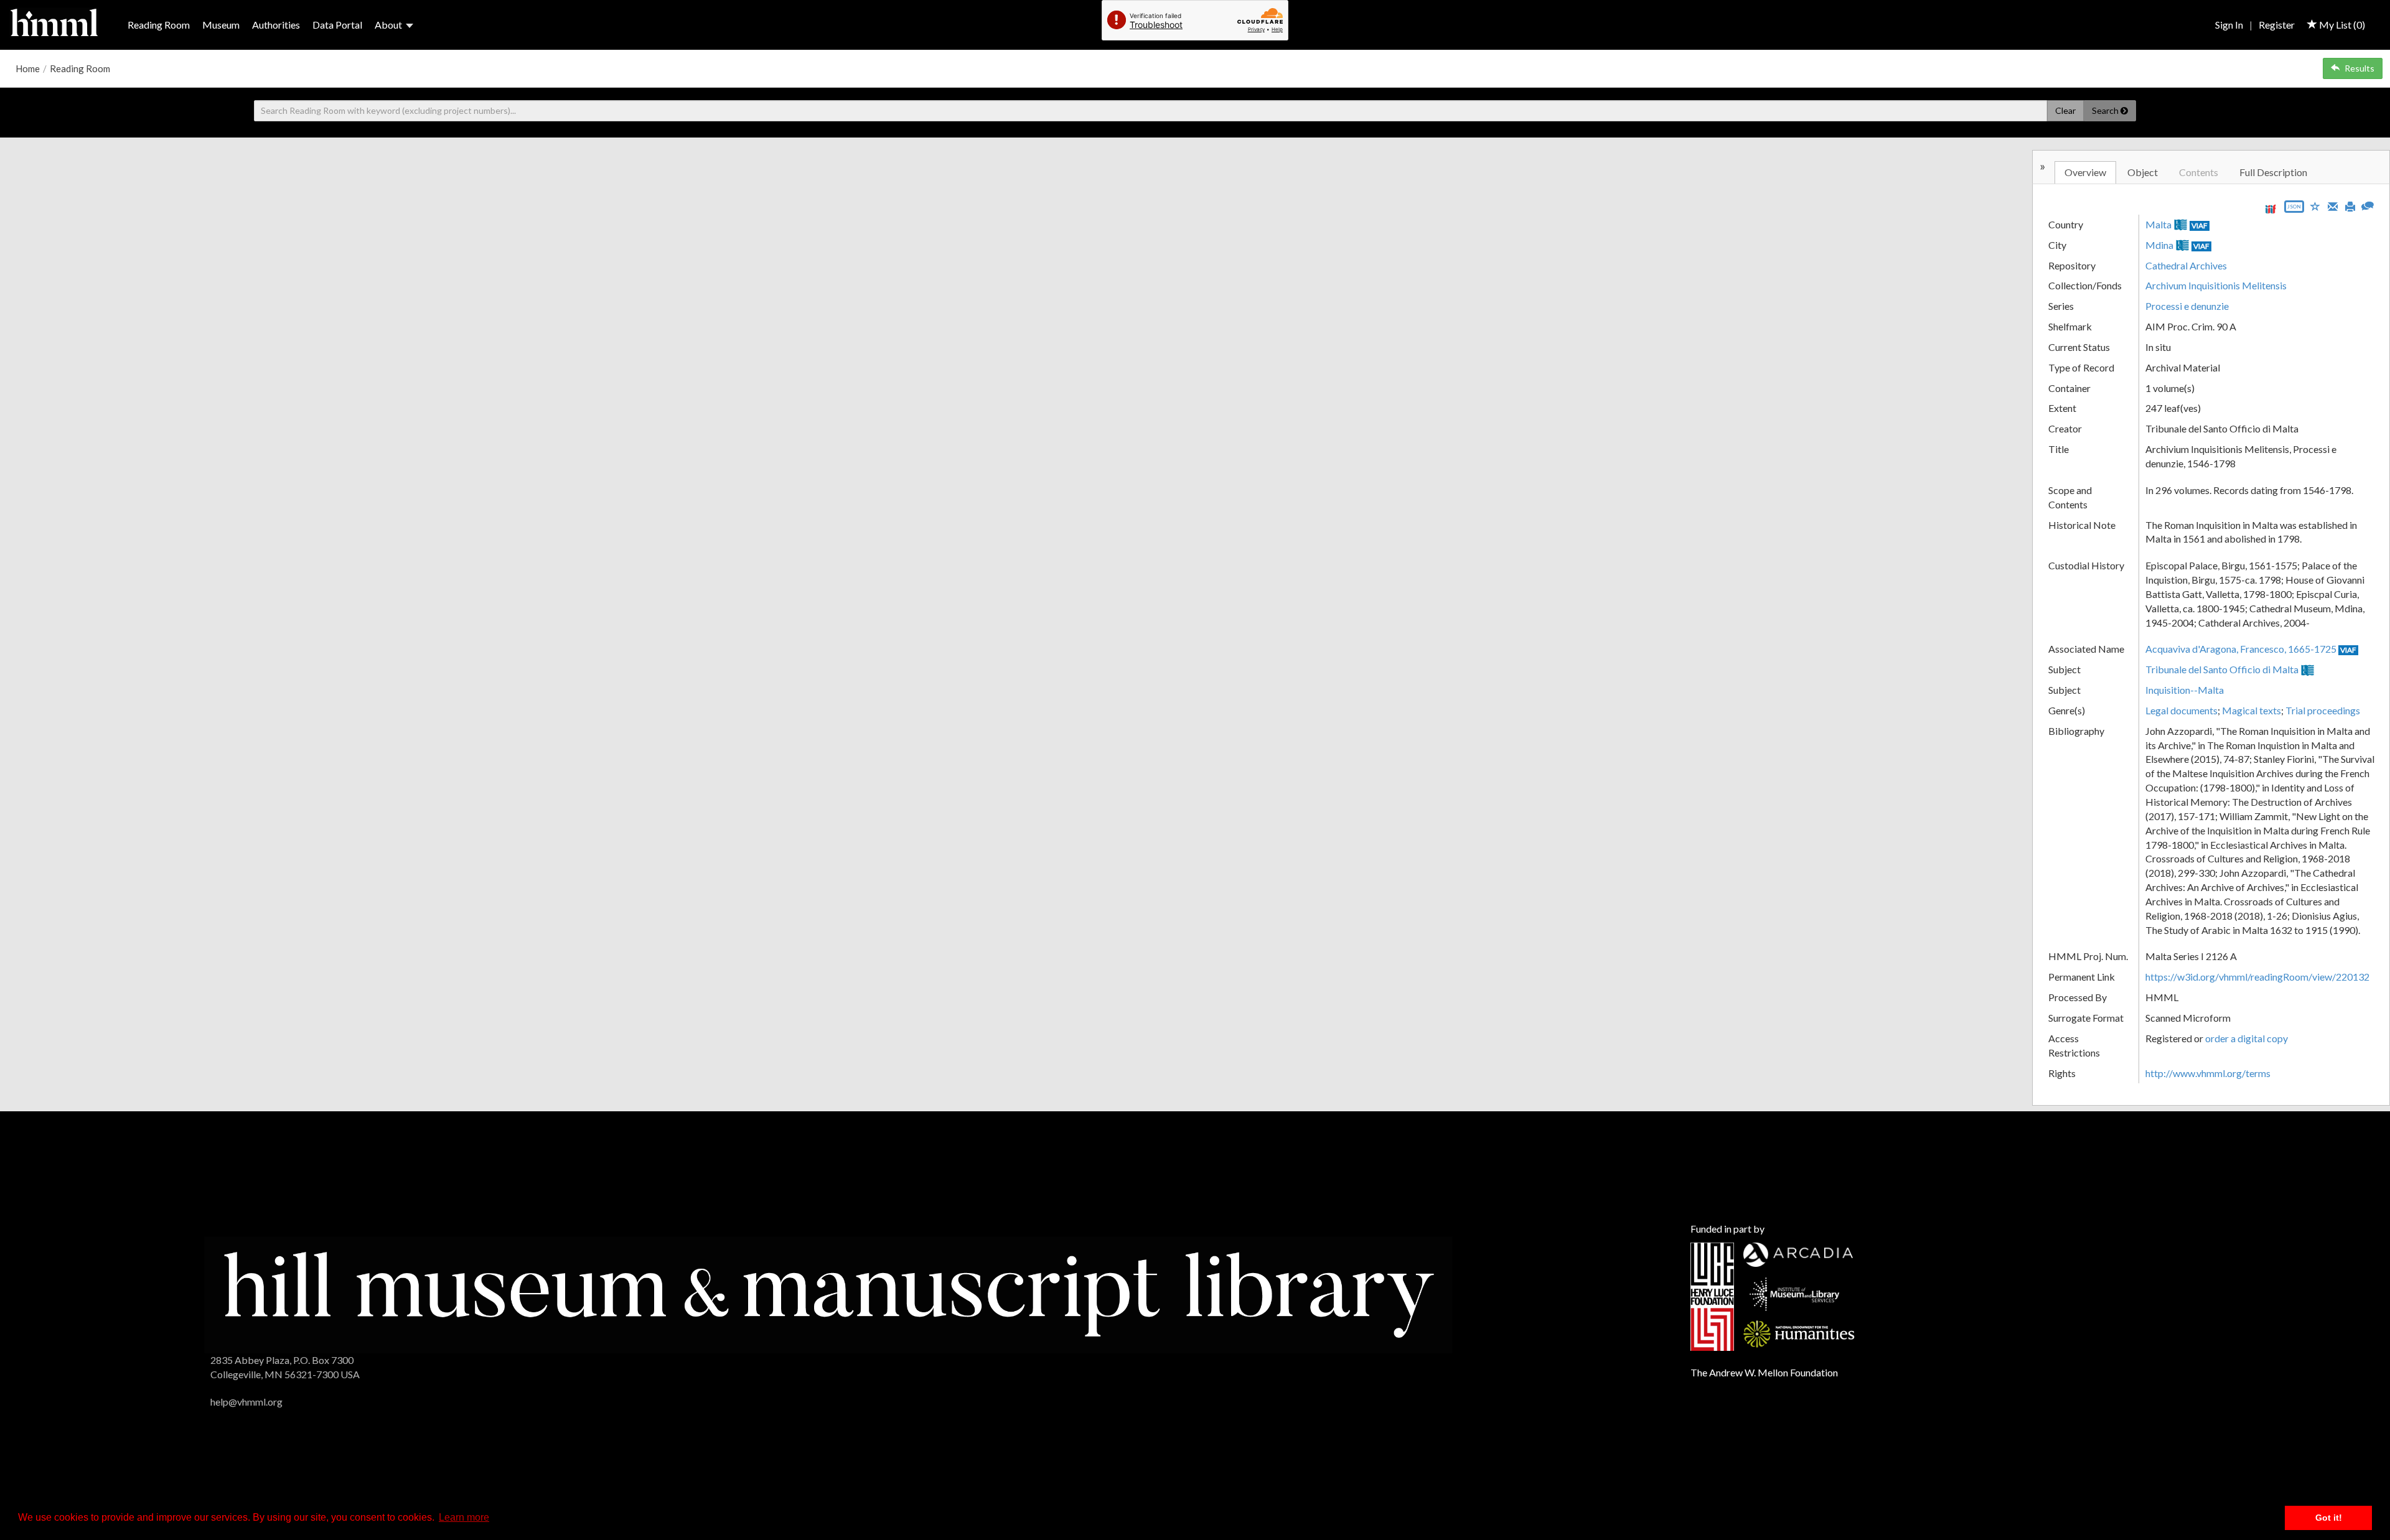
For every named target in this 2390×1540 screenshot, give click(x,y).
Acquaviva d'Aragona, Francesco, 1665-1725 (2241, 649)
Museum (221, 25)
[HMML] (828, 1293)
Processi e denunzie (2187, 306)
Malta (2158, 224)
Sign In (2229, 25)
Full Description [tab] (2273, 172)
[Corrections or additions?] (2368, 204)
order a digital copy (2247, 1038)
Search (2106, 110)
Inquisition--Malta (2185, 690)
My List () (2341, 25)
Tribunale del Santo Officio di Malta (2222, 669)
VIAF (2200, 226)
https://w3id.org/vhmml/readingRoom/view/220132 (2257, 977)
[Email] (2333, 205)
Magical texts (2252, 710)
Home (28, 68)
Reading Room (159, 25)
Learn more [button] (464, 1517)
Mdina (2159, 245)
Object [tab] (2143, 172)
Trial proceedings (2323, 710)
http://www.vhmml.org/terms (2208, 1073)
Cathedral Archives (2186, 265)
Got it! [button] (2329, 1518)
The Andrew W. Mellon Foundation (1764, 1372)
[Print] (2350, 205)
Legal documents (2181, 710)
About (388, 25)
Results (2360, 68)
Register (2277, 25)
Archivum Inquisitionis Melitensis (2216, 285)
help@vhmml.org (246, 1402)
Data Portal (337, 25)
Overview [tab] (2085, 172)
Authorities (276, 25)
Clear (2065, 110)
